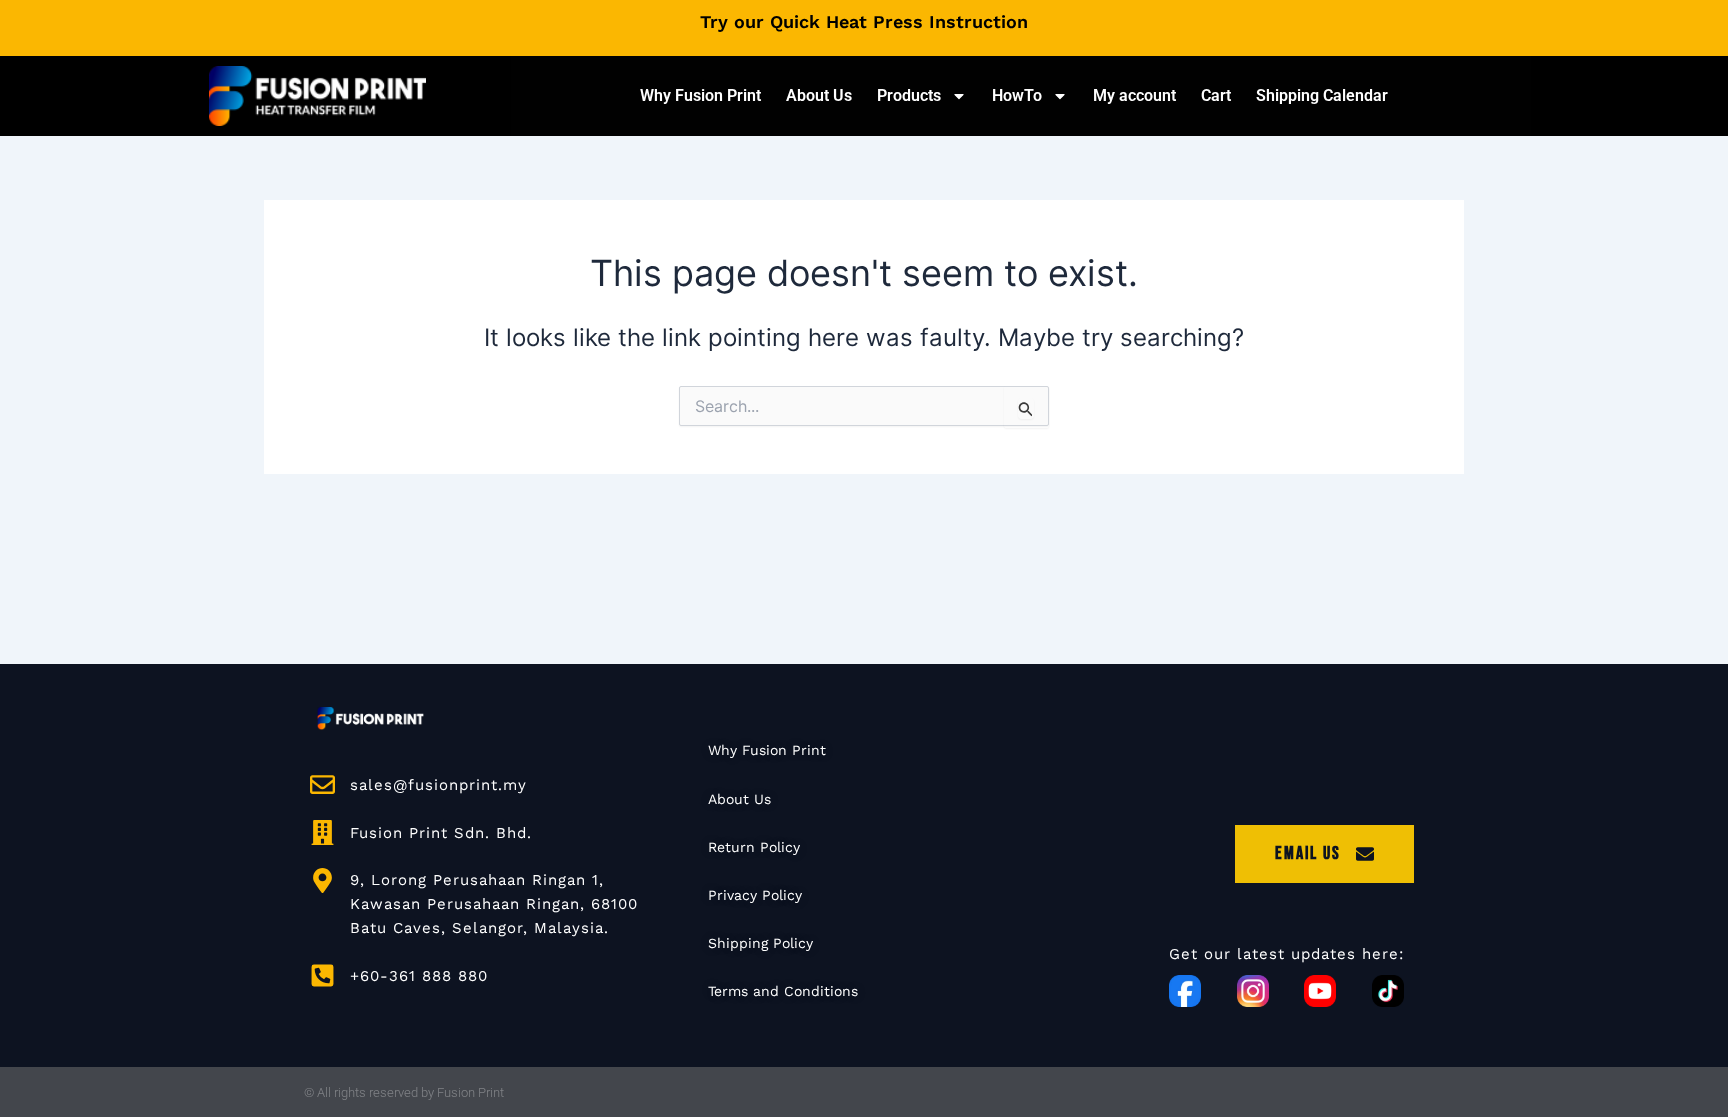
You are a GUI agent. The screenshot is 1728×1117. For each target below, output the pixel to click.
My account (1134, 95)
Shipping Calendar (1322, 95)
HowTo (1017, 95)
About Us (819, 95)
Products (909, 95)
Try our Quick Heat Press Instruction (864, 21)
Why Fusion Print (700, 95)
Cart (1216, 95)
